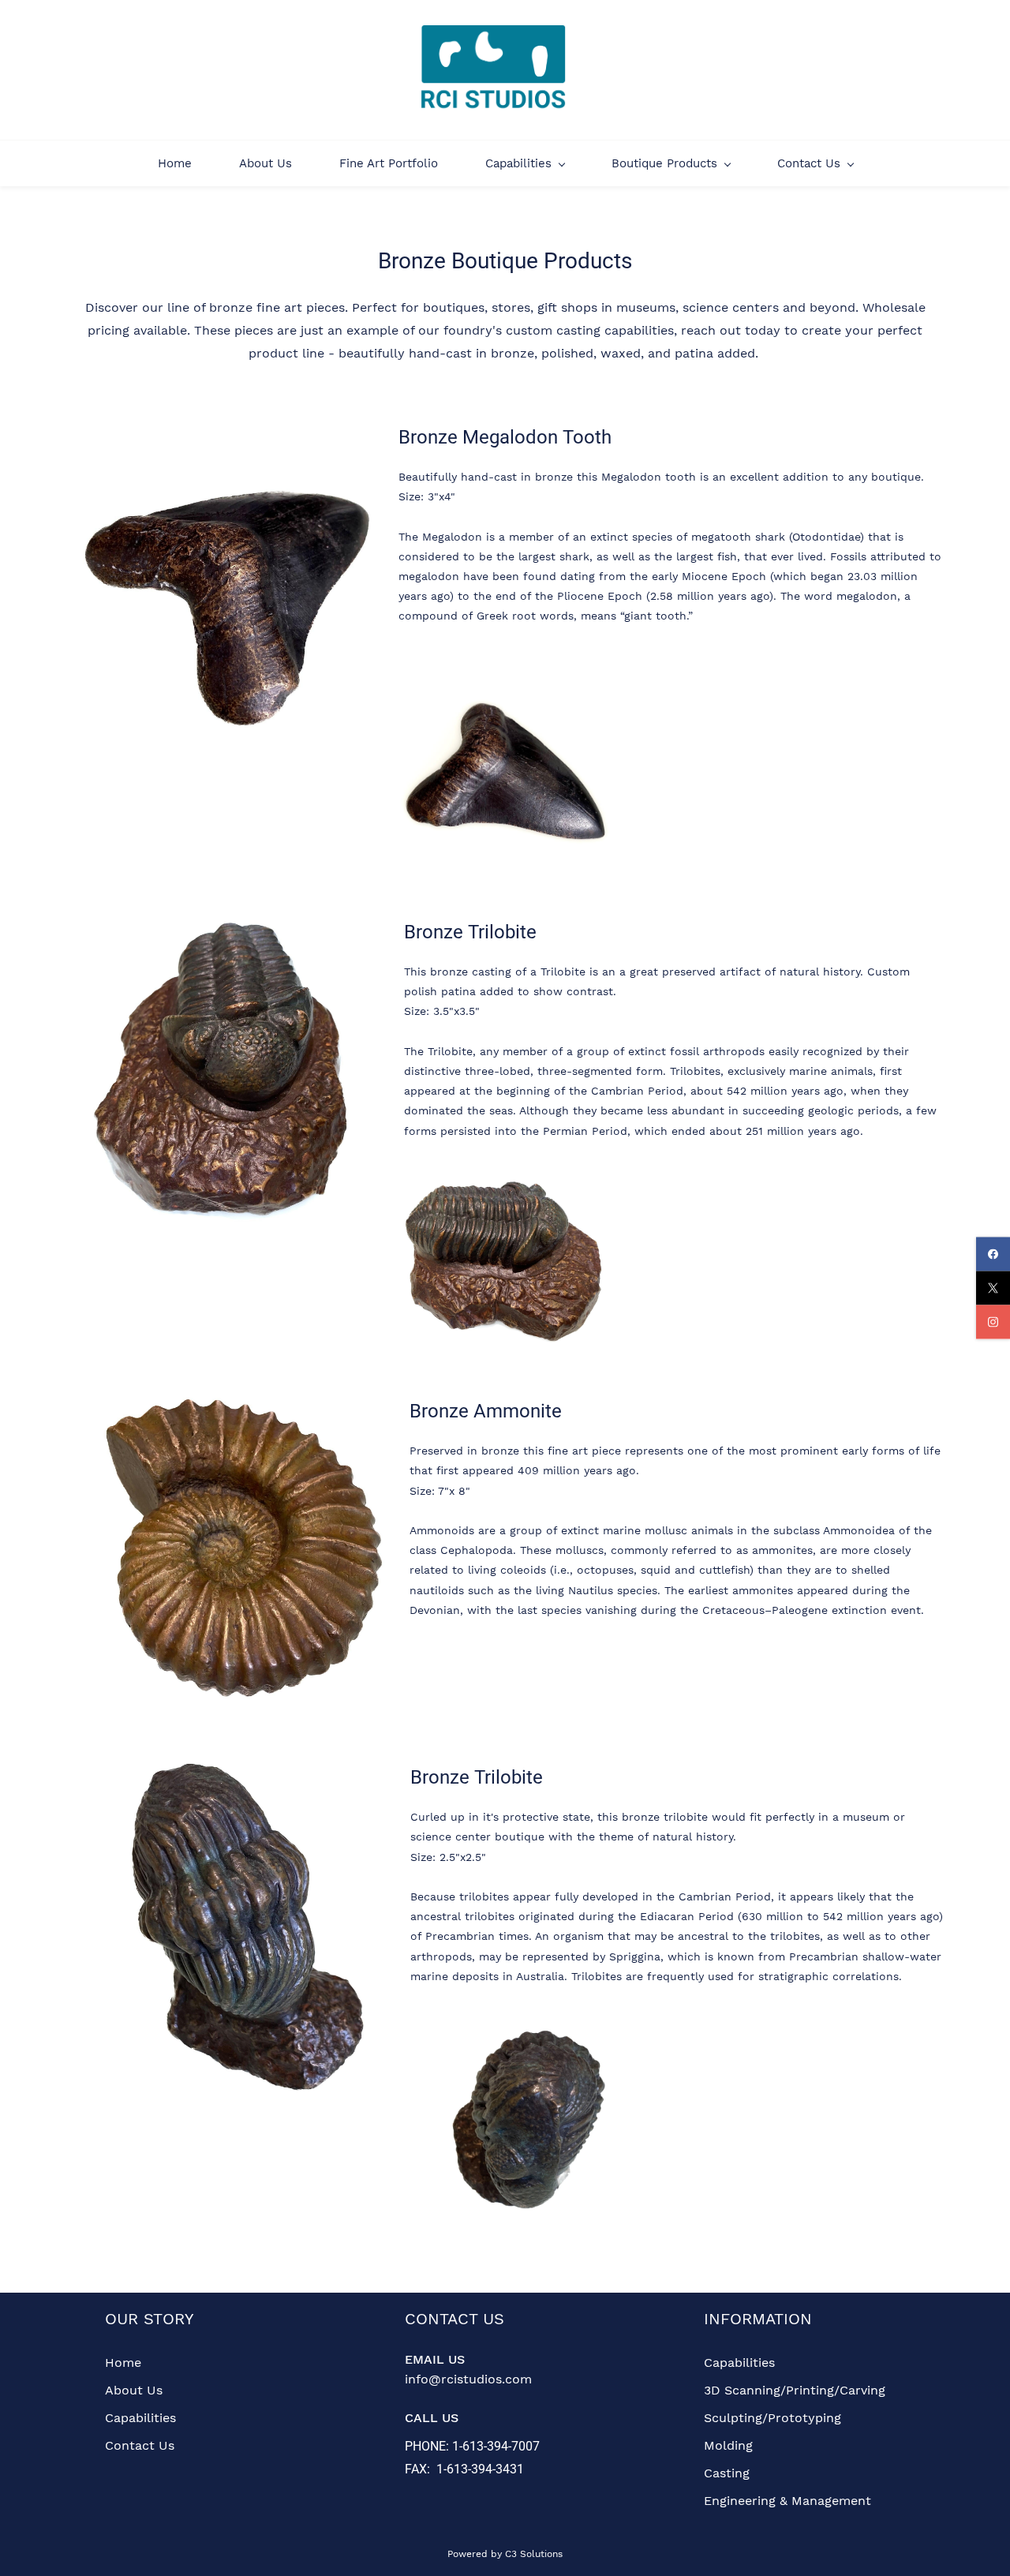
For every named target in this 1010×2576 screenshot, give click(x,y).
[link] (227, 431)
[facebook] (993, 1254)
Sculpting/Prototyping (772, 2418)
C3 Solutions (534, 2554)
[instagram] (993, 1322)
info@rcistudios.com (468, 2379)
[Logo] (494, 70)
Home (123, 2363)
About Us (134, 2390)
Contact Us (140, 2445)
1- (457, 2446)
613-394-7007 (501, 2446)
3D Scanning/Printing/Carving (795, 2390)
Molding (728, 2445)
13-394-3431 (489, 2469)
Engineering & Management (787, 2501)
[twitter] (993, 1288)
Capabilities (140, 2418)
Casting (727, 2473)
